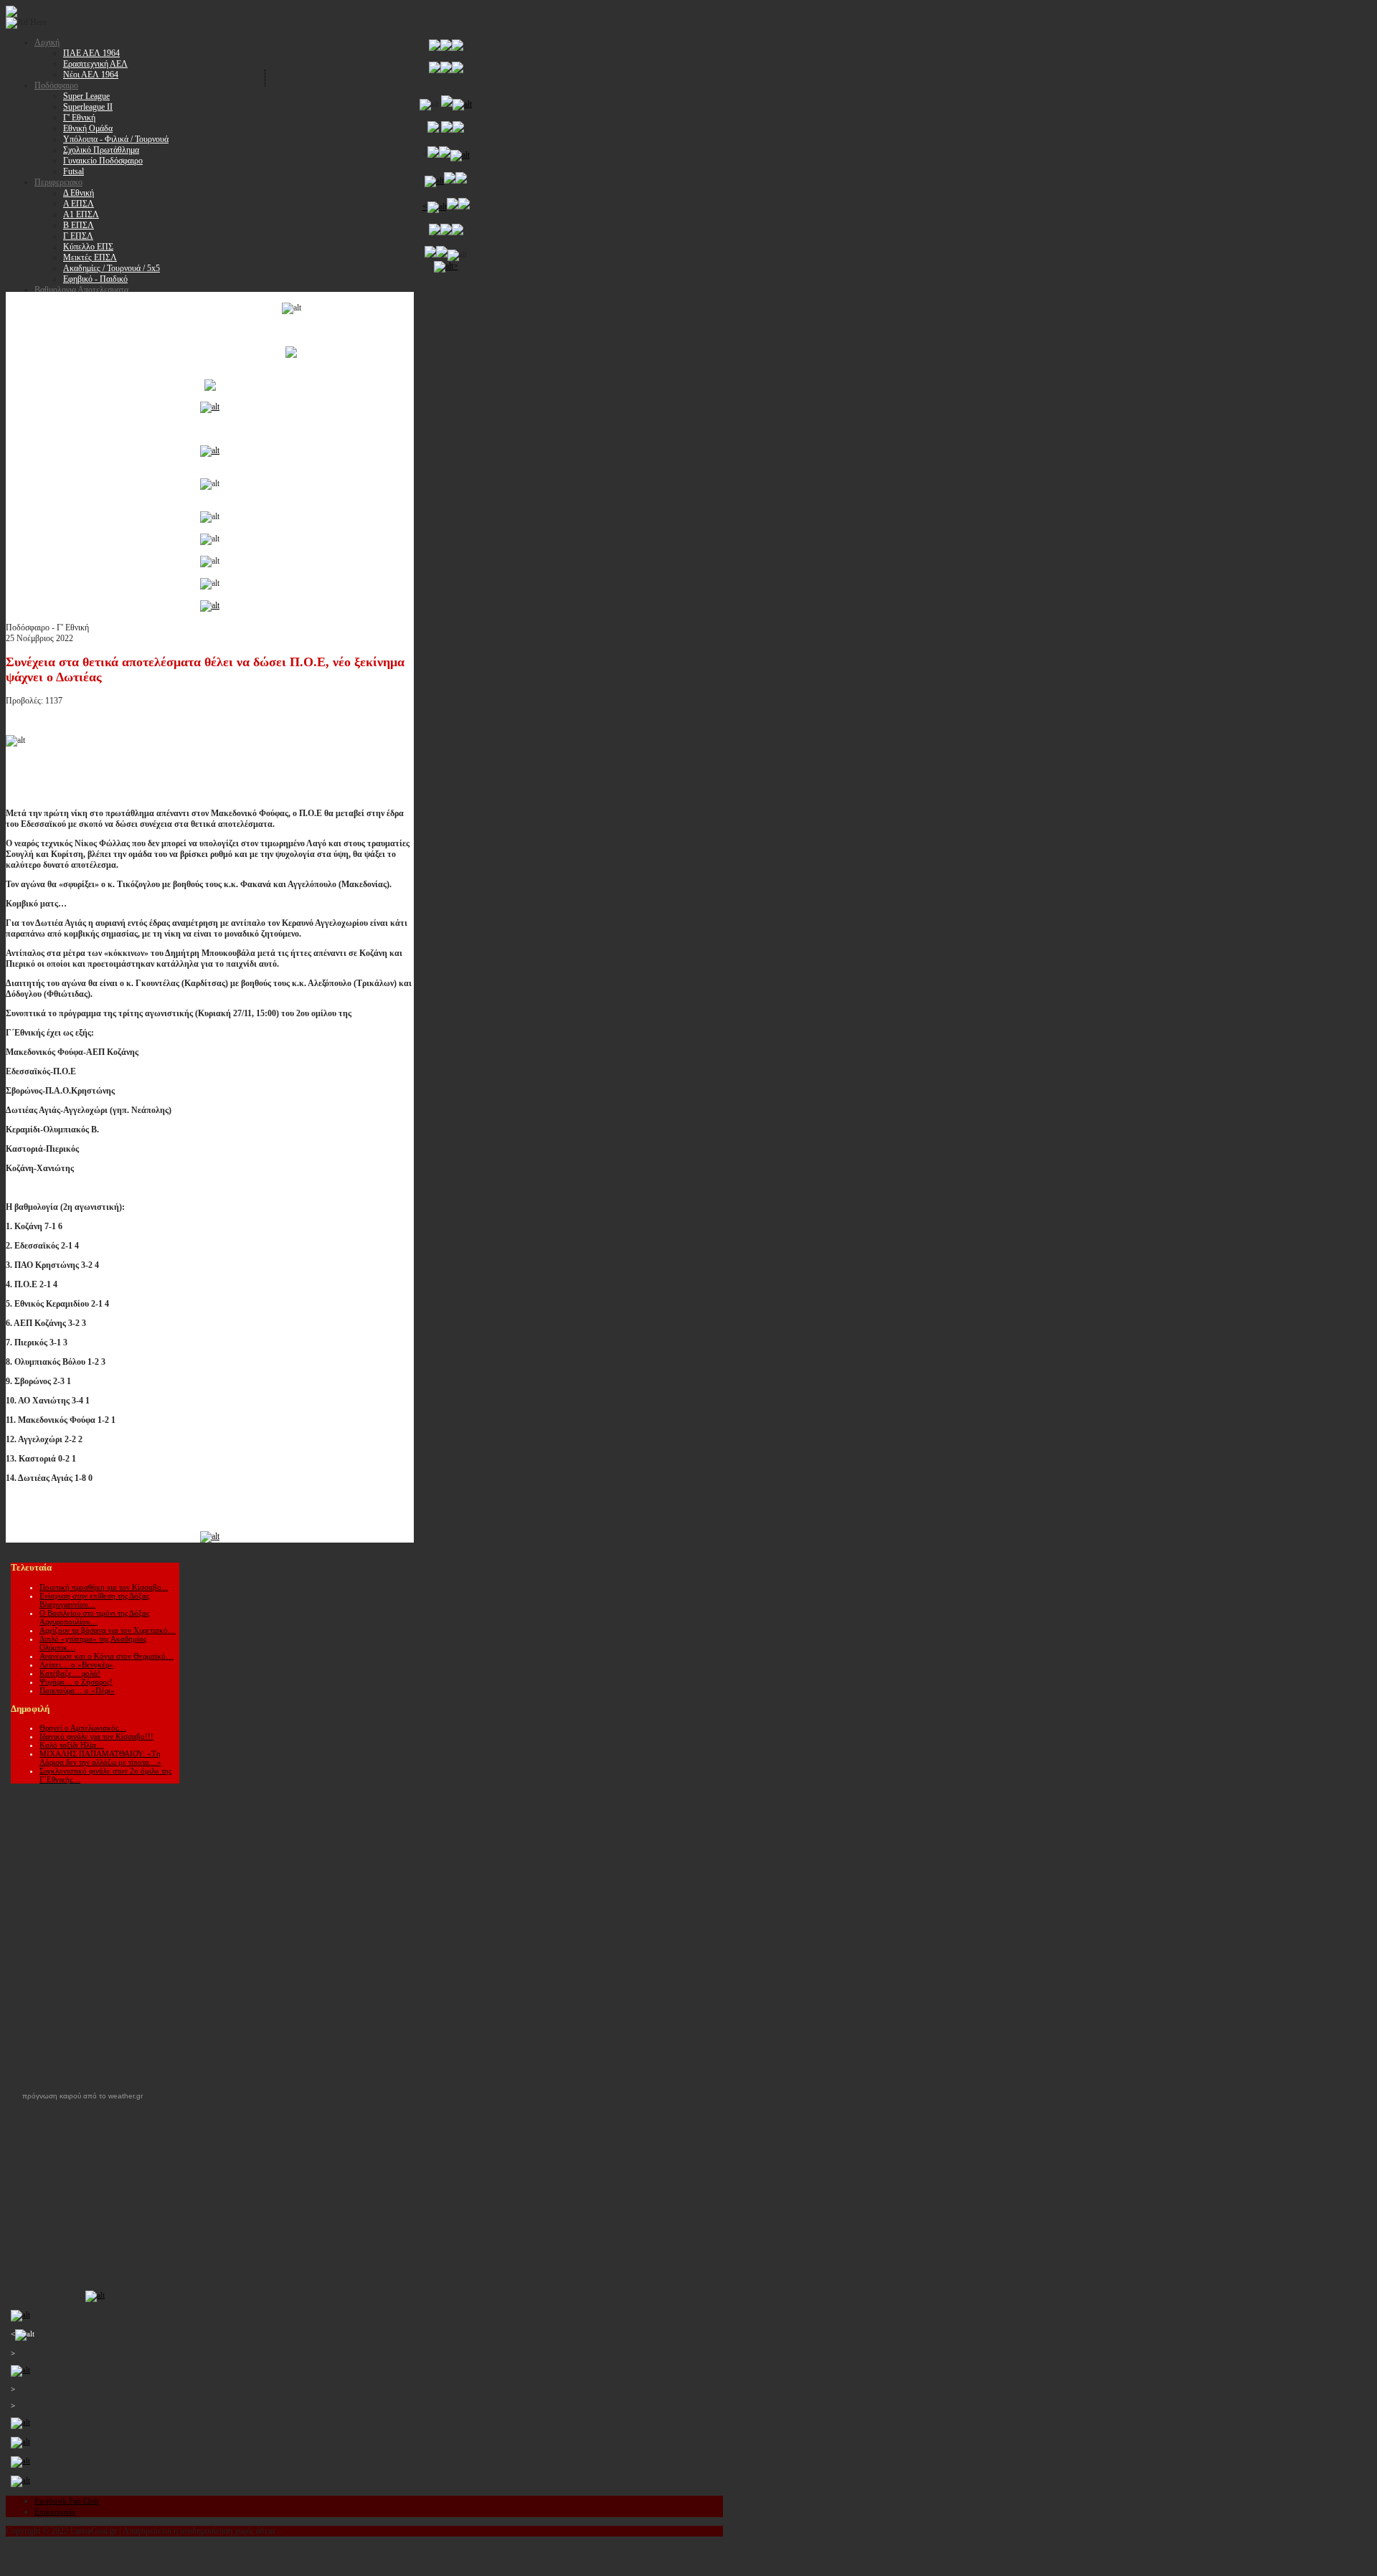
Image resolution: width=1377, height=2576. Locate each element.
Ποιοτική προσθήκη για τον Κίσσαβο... (104, 1587)
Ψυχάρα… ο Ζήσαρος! (76, 1682)
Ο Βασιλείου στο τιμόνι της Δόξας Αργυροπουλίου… (94, 1617)
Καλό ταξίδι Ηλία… (72, 1745)
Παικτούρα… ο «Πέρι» (77, 1690)
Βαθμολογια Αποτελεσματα (81, 290)
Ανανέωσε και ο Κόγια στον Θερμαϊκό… (107, 1656)
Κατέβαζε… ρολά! (70, 1673)
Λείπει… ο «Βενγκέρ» (76, 1665)
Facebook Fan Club (67, 2501)
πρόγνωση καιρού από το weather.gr (82, 2096)
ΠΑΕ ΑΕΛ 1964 (91, 53)
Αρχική (47, 42)
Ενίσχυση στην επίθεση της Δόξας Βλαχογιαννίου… (94, 1600)
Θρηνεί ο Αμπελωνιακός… (83, 1728)
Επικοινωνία (55, 2511)
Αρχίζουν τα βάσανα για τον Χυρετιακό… (108, 1630)
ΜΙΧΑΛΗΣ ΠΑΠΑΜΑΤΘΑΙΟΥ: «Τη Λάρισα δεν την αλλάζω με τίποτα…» (100, 1758)
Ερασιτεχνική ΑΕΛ (95, 64)
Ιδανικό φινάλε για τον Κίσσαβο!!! (96, 1736)
